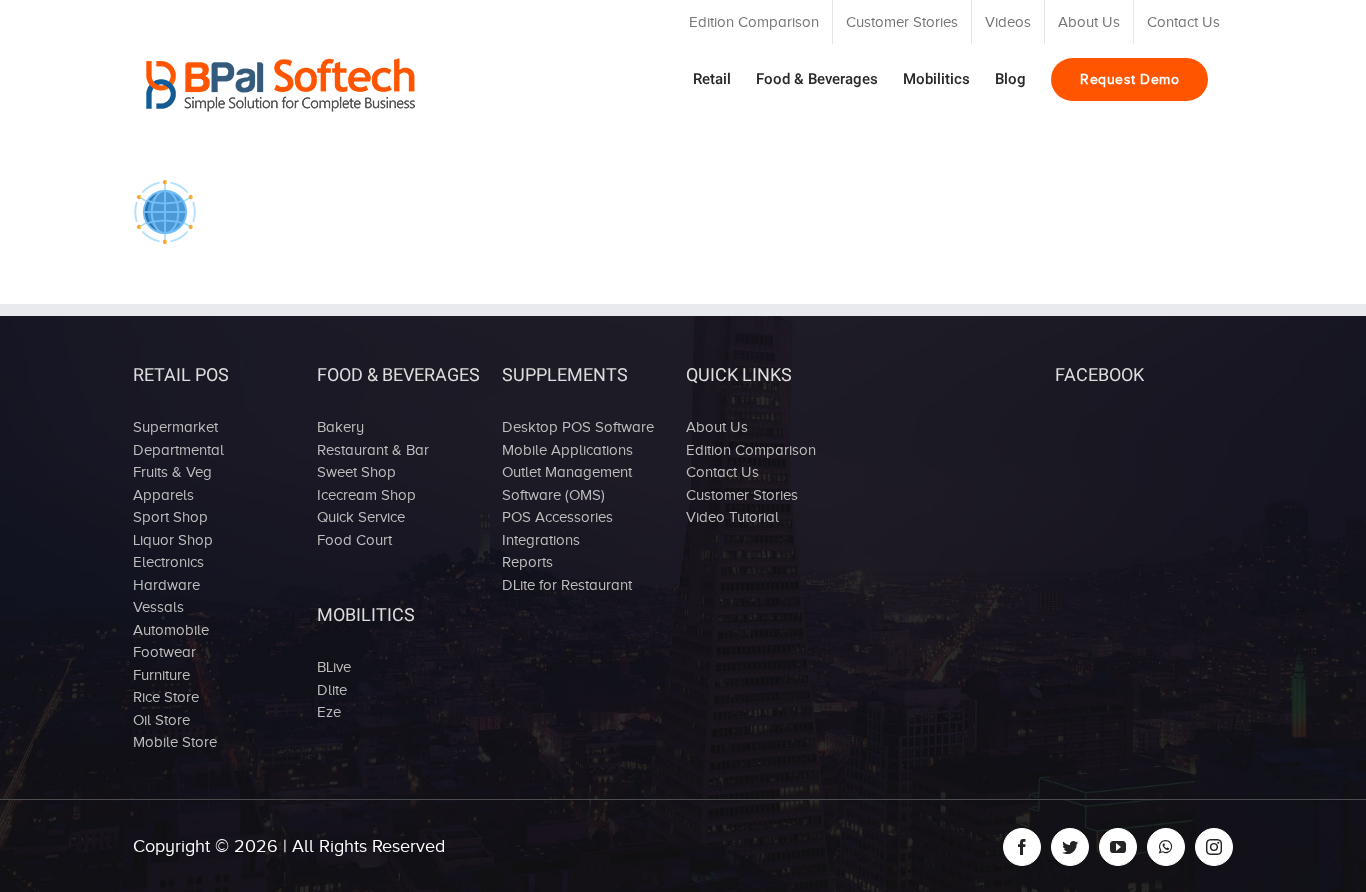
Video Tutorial (732, 517)
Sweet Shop (356, 472)
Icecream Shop (366, 495)
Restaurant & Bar (373, 450)
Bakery (340, 427)
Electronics (168, 562)
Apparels (163, 495)
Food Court (354, 540)
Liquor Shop (173, 540)
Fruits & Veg (172, 472)
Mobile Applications (567, 450)
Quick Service (361, 517)
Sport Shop (170, 517)
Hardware (166, 585)
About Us (717, 427)
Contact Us (722, 472)
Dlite (332, 690)
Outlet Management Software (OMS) (567, 483)
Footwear (164, 652)
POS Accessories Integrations (557, 528)
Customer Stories (742, 495)
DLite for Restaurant (567, 585)
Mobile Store (175, 742)
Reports (527, 562)
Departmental (178, 450)
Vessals (158, 607)
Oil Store (161, 720)
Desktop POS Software (578, 427)
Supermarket (175, 427)
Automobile (171, 630)
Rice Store (166, 697)
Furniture (161, 675)
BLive (334, 667)
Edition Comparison (751, 450)
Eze (329, 712)
